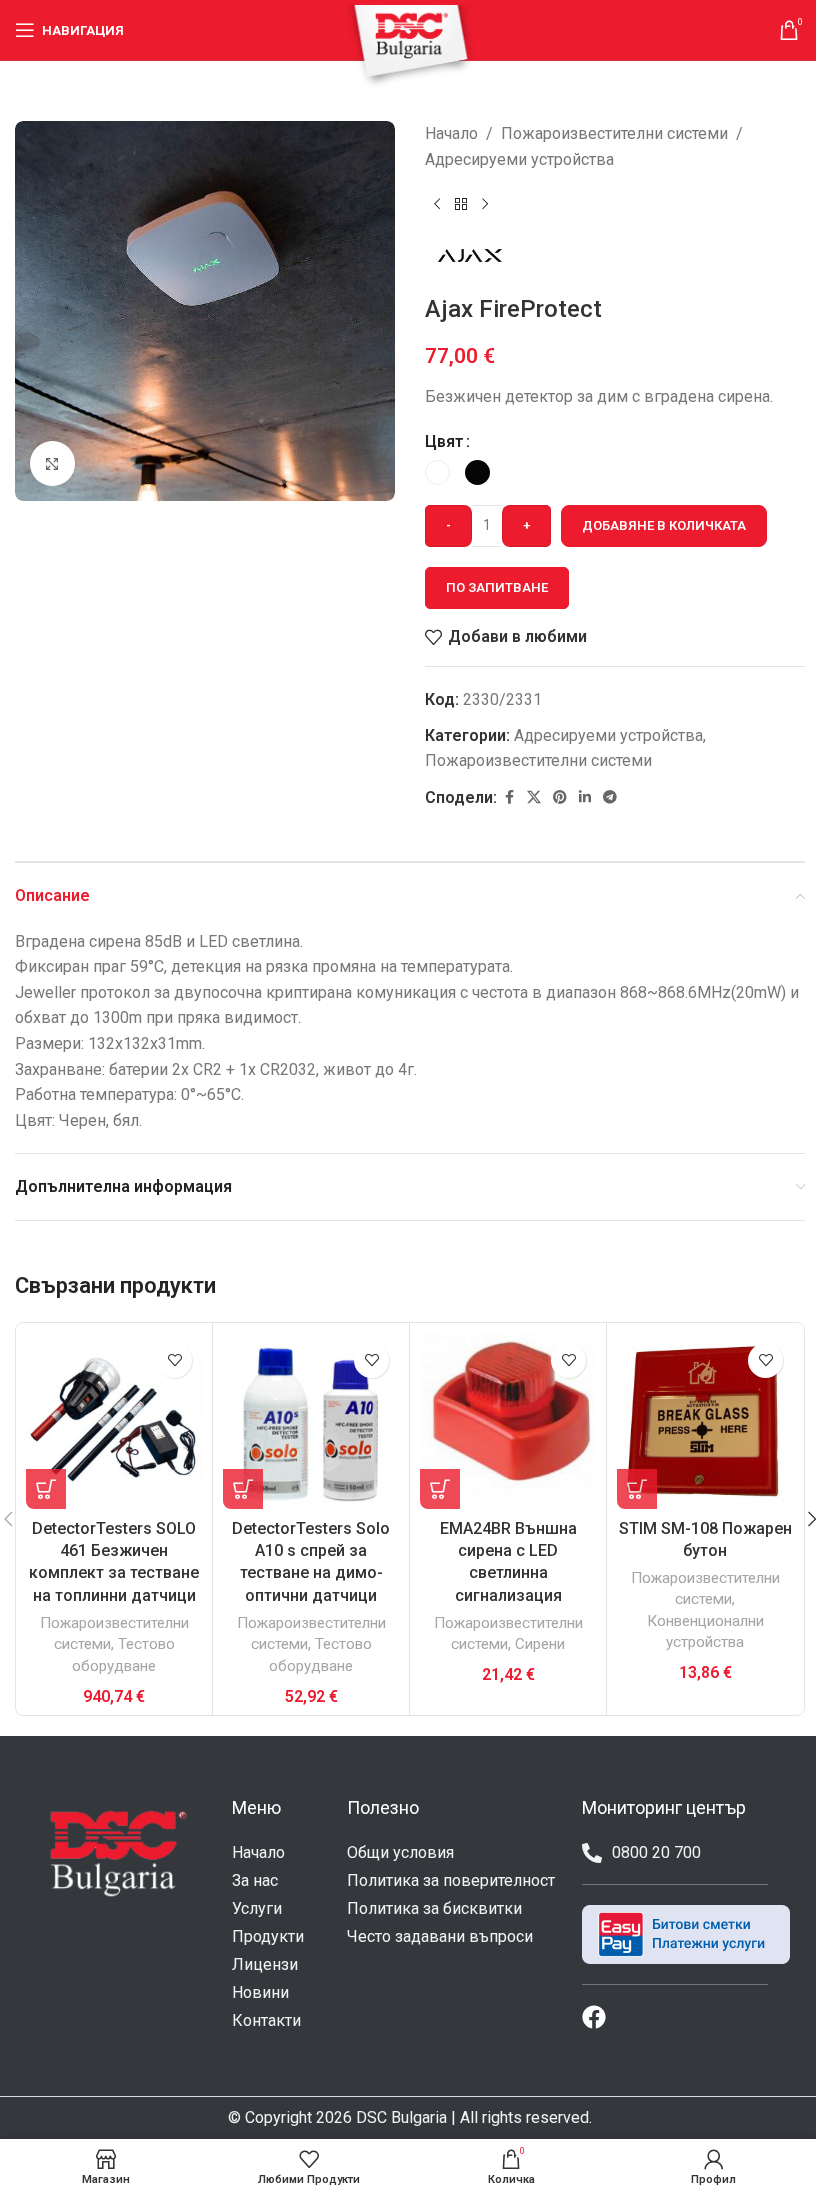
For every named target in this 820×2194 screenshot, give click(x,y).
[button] (46, 1489)
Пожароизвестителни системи (614, 133)
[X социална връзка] (534, 797)
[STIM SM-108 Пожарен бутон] (705, 1421)
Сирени (540, 1644)
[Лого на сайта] (410, 46)
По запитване (497, 587)
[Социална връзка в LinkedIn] (585, 797)
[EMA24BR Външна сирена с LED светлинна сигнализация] (508, 1421)
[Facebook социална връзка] (509, 797)
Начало (451, 133)
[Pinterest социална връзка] (560, 797)
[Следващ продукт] (485, 204)
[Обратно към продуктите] (461, 204)
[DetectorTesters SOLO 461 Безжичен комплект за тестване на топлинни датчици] (114, 1421)
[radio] (437, 472)
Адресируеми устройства (519, 159)
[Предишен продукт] (437, 204)
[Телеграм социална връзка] (610, 797)
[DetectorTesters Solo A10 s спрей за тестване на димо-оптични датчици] (311, 1421)
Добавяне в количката (664, 525)
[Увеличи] (52, 463)
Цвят (444, 441)
